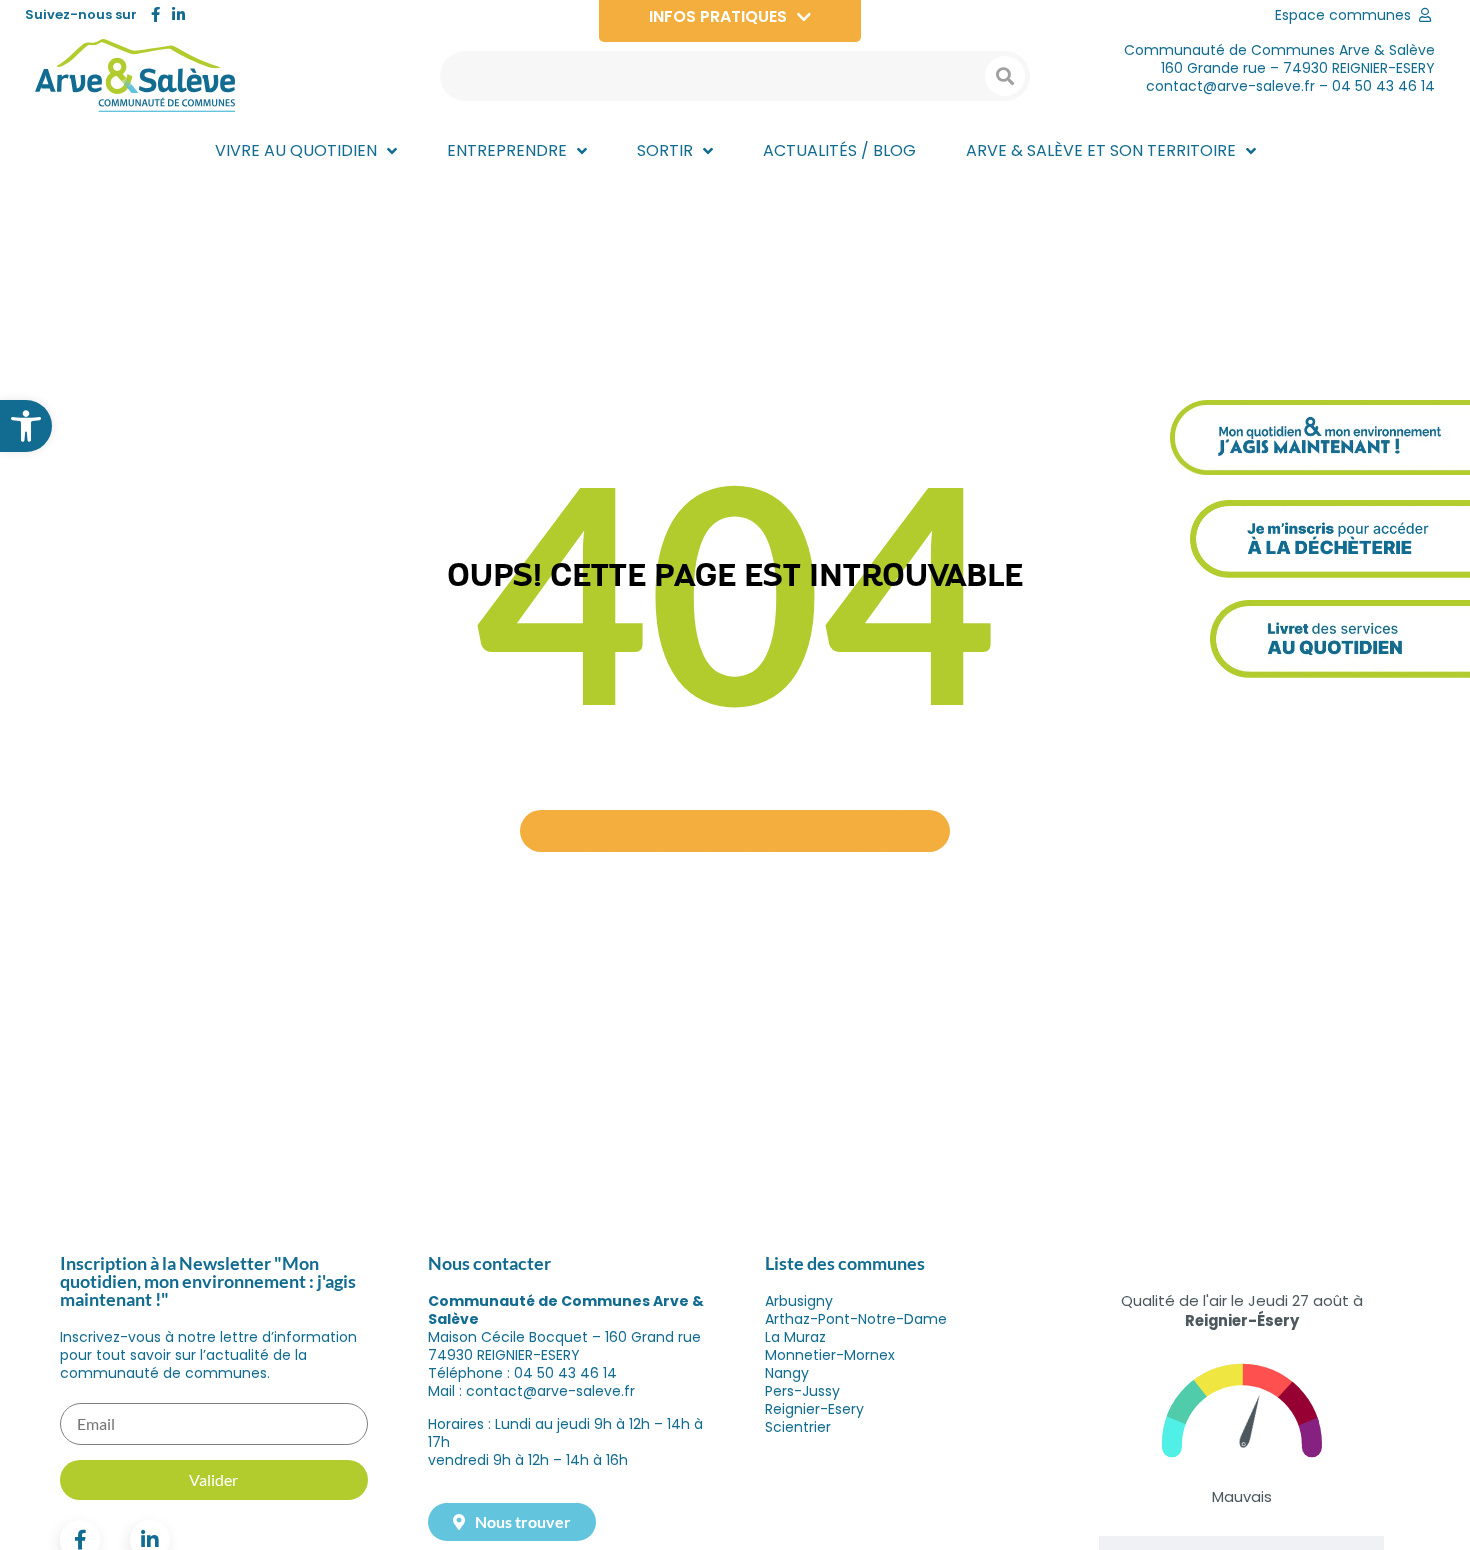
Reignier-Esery (814, 1409)
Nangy (787, 1373)
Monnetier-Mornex (830, 1355)
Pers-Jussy (802, 1391)
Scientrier (798, 1427)
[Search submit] (1005, 76)
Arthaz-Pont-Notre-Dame (856, 1319)
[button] (26, 426)
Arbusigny (799, 1301)
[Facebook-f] (155, 14)
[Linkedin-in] (178, 14)
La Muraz (795, 1337)
